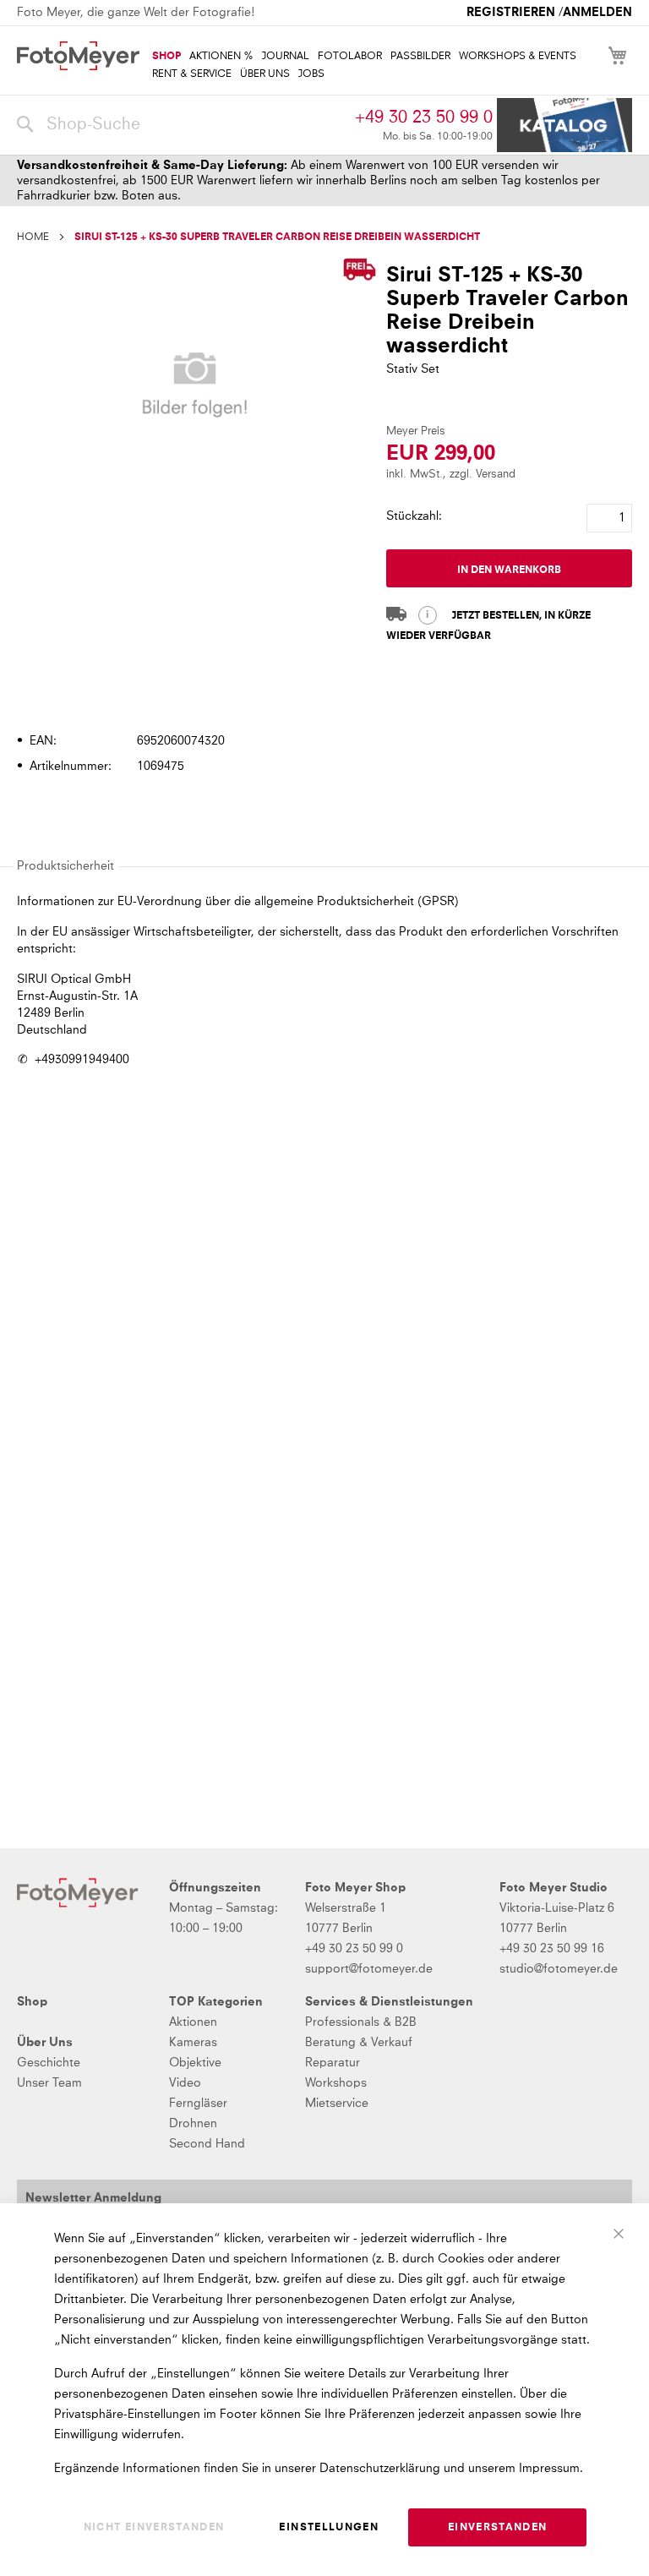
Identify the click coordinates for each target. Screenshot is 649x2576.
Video (185, 2083)
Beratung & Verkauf (359, 2043)
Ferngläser (198, 2104)
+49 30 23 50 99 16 (552, 1949)
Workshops (336, 2083)
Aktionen (193, 2022)
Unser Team (49, 2083)
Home (33, 237)
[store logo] (78, 56)
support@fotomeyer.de (369, 1969)
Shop (32, 2002)
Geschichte (49, 2063)
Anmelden (597, 13)
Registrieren (511, 13)
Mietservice (337, 2104)
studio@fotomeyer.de (559, 1969)
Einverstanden (498, 2528)
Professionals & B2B (361, 2022)
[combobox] (182, 125)
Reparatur (333, 2063)
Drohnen (193, 2124)
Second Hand (207, 2144)
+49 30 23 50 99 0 (424, 117)
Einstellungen (329, 2528)
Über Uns (45, 2043)
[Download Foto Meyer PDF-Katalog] (564, 126)
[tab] (322, 693)
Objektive (195, 2063)
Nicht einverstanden (154, 2528)
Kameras (193, 2043)
